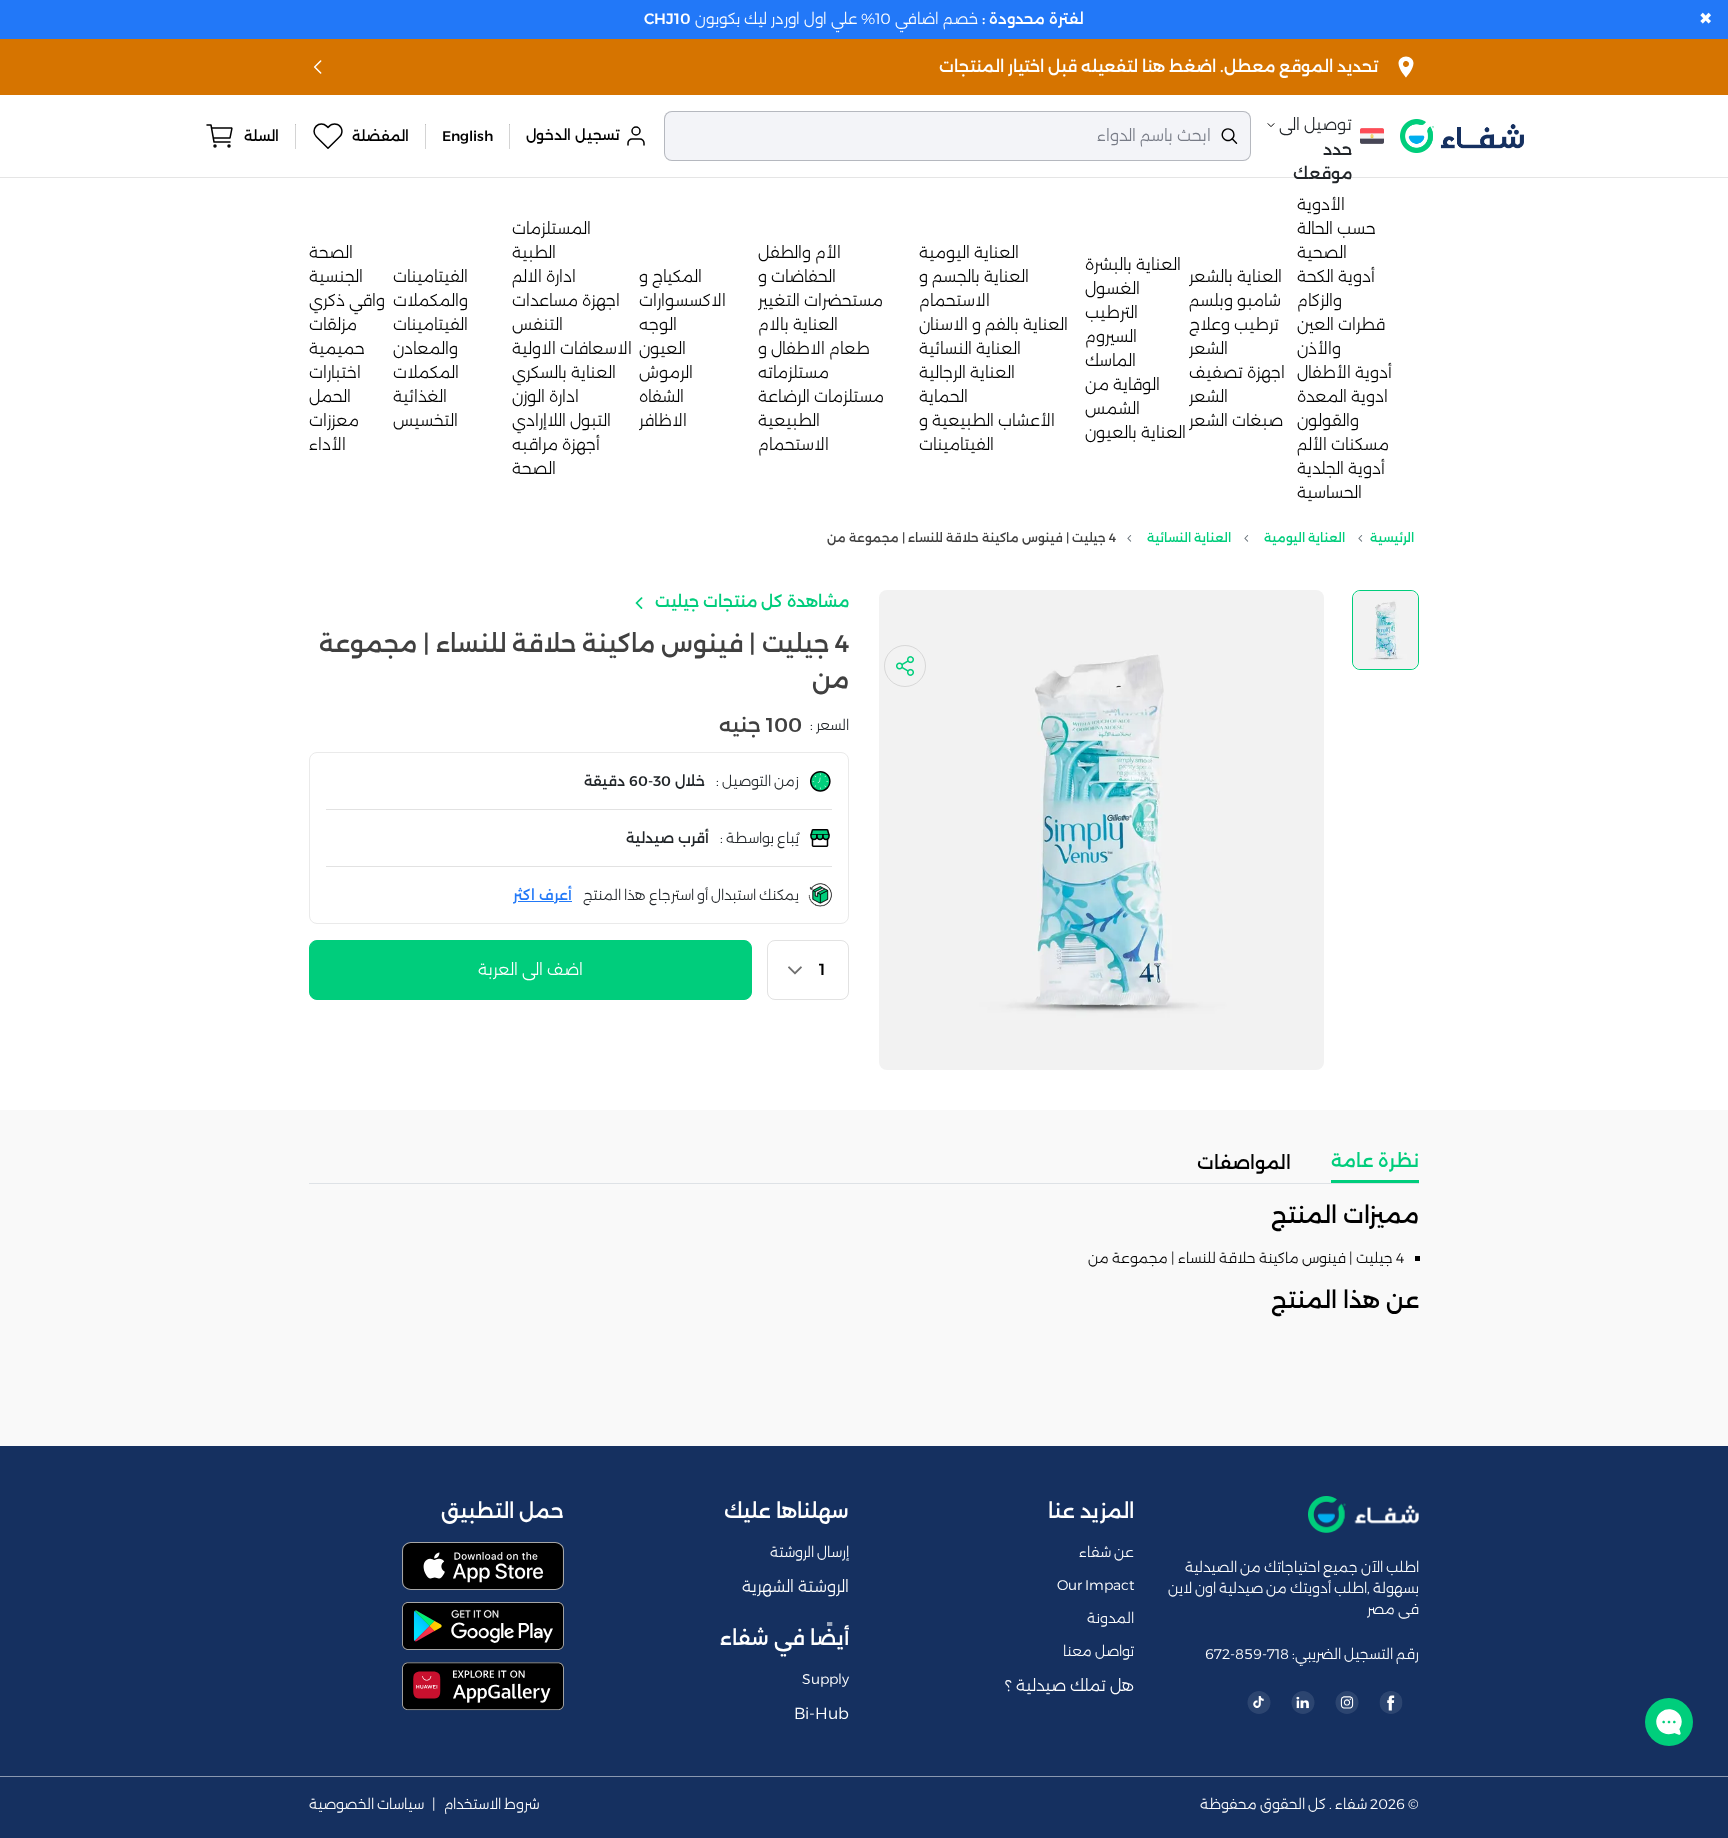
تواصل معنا (1098, 1651)
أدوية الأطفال (1344, 372)
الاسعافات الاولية (572, 348)
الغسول (1112, 288)
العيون (662, 348)
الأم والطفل (799, 252)
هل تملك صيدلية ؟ (1069, 1685)
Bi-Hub (821, 1713)
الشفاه (661, 396)
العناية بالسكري (564, 372)
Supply (825, 1679)
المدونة (1110, 1618)
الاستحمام (793, 444)
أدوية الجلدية (1341, 468)
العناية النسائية (970, 348)
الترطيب (1111, 312)
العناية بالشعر (1235, 276)
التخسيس (425, 420)
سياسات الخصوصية (366, 1804)
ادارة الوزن (545, 396)
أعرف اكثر (542, 895)
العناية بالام (798, 324)
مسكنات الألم (1343, 444)
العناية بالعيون (1135, 432)
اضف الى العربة (530, 969)
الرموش (666, 372)
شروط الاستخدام (492, 1804)
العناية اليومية (969, 252)
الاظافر (663, 420)
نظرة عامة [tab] (1375, 1161)
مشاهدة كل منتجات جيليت (750, 601)
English (467, 136)
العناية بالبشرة (1133, 264)
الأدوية (1321, 204)
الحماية (943, 396)
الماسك (1110, 360)
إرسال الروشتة (809, 1552)
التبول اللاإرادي (561, 420)
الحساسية (1329, 492)
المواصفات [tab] (1244, 1163)
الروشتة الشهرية (795, 1586)
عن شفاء (1106, 1552)
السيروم (1111, 336)
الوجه (658, 324)
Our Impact (1095, 1585)
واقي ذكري (347, 300)
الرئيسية (1392, 537)
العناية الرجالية (967, 372)
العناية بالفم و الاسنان (993, 324)
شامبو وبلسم (1235, 300)
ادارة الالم (544, 276)
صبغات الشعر (1236, 420)
